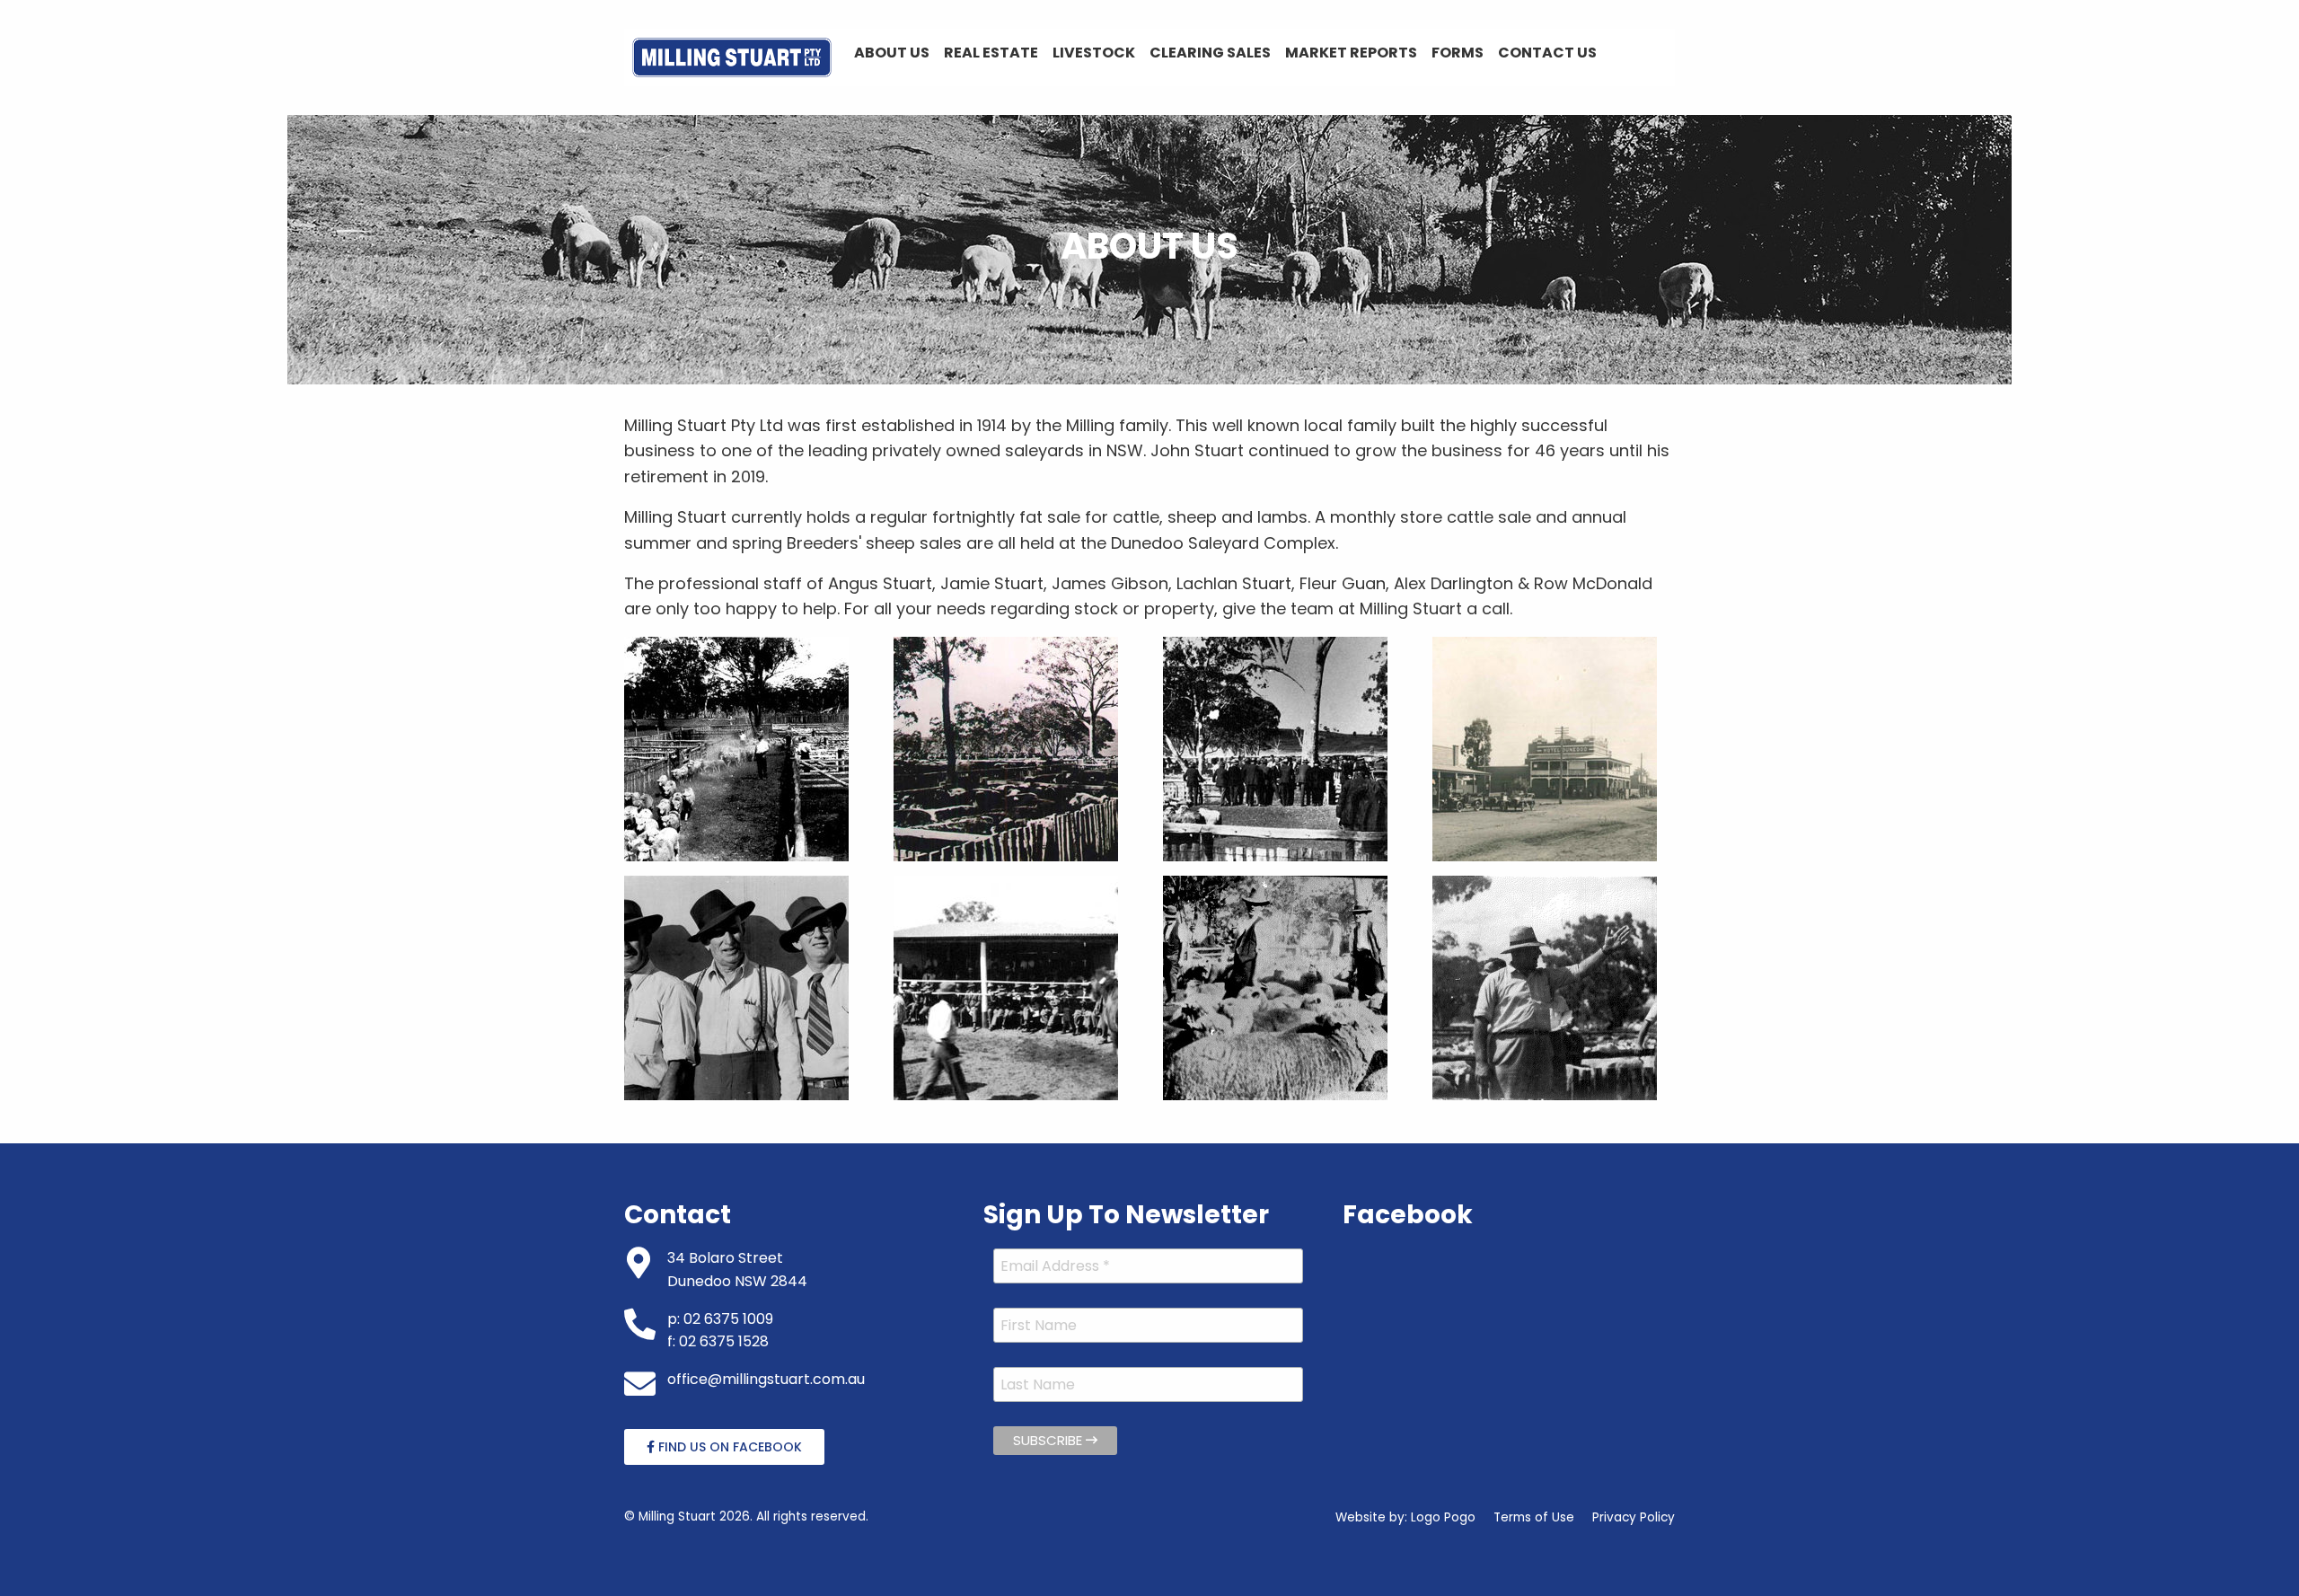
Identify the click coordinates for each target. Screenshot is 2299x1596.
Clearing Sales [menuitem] (1210, 53)
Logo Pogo (1443, 1517)
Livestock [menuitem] (1094, 53)
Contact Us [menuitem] (1547, 53)
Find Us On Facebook (728, 1447)
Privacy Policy (1634, 1517)
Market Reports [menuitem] (1351, 53)
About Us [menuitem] (892, 53)
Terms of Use (1534, 1517)
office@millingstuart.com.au (766, 1379)
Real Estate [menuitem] (991, 53)
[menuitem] (732, 57)
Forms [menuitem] (1458, 53)
